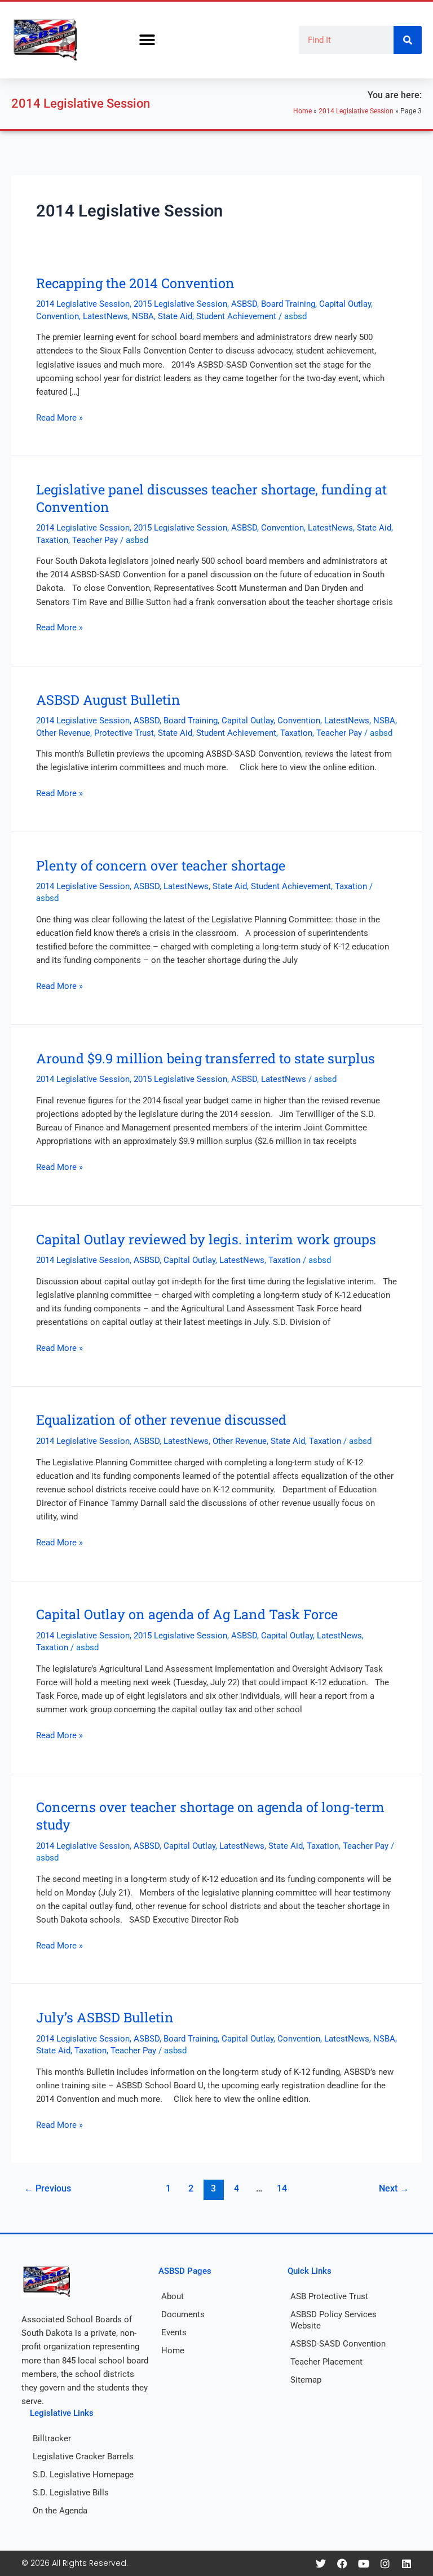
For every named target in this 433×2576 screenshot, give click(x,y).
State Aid (175, 316)
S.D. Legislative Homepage (83, 2475)
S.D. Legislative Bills (71, 2493)
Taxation (52, 540)
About (173, 2296)
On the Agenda (60, 2511)
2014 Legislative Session (356, 111)
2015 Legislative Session (180, 304)
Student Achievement (236, 316)
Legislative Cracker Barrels (83, 2456)
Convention (58, 316)
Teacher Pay (95, 540)
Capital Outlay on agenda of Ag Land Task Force (187, 1614)
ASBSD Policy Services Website (333, 2320)
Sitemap (306, 2380)
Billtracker (52, 2438)
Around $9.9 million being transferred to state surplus (206, 1058)
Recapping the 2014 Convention (135, 283)
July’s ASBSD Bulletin (105, 2017)
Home (302, 111)
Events (174, 2332)
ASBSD (244, 304)
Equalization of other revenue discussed (161, 1419)
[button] (147, 40)
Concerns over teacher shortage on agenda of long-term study (210, 1815)
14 (282, 2189)
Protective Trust (124, 733)
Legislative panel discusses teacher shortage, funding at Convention (211, 498)
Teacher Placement (326, 2362)
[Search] (408, 40)
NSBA (143, 316)
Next (394, 2189)
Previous (48, 2189)
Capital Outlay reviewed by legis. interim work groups (206, 1239)
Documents (183, 2314)
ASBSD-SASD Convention (338, 2344)
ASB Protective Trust (329, 2296)
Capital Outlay (345, 304)
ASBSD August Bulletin (108, 699)
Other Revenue (63, 733)
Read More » (59, 417)
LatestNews (105, 316)
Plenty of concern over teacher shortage (161, 865)
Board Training (288, 304)
